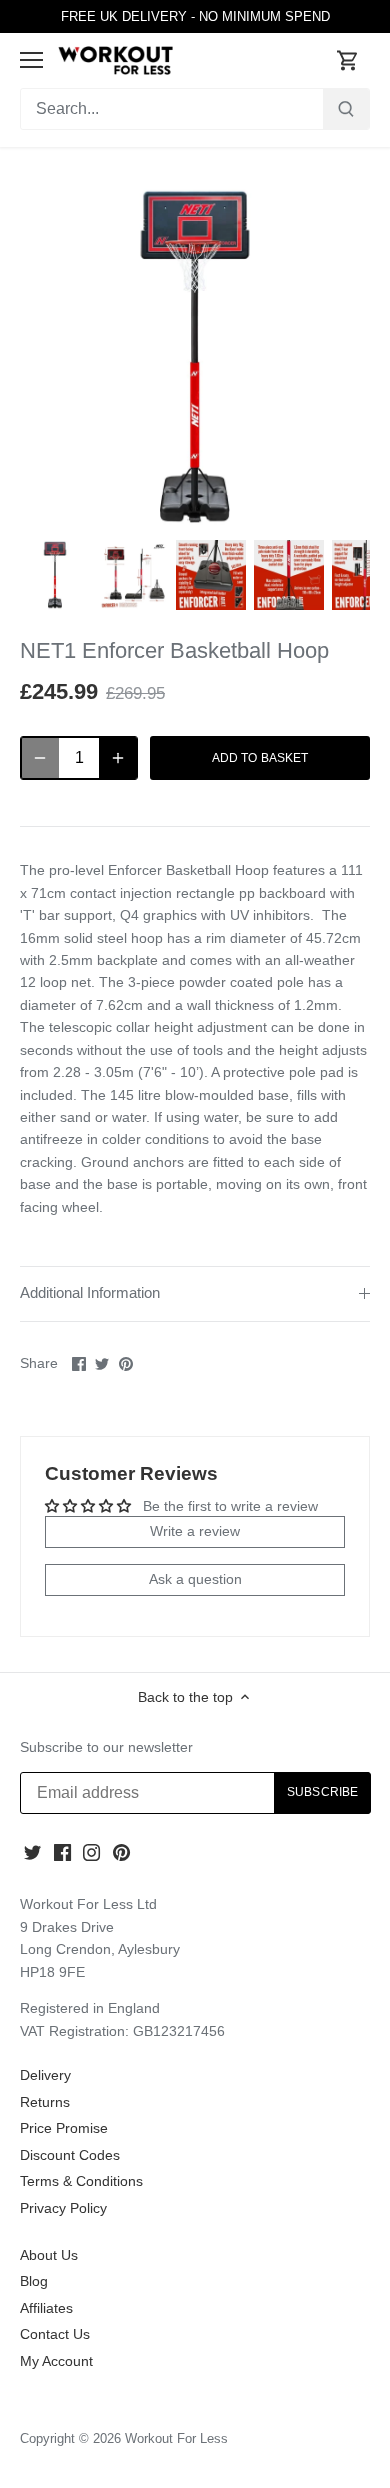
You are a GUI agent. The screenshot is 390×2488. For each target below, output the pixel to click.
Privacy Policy (63, 2208)
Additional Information (90, 1293)
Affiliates (46, 2308)
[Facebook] (62, 1852)
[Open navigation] (31, 60)
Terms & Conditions (81, 2181)
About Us (49, 2255)
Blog (34, 2281)
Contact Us (55, 2334)
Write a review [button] (195, 1531)
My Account (56, 2361)
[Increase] (118, 758)
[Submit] (346, 109)
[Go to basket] (348, 60)
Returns (45, 2102)
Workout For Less (176, 2439)
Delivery (45, 2075)
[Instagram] (91, 1852)
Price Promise (64, 2128)
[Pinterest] (121, 1852)
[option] (55, 575)
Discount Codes (70, 2155)
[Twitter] (32, 1852)
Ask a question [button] (195, 1579)
